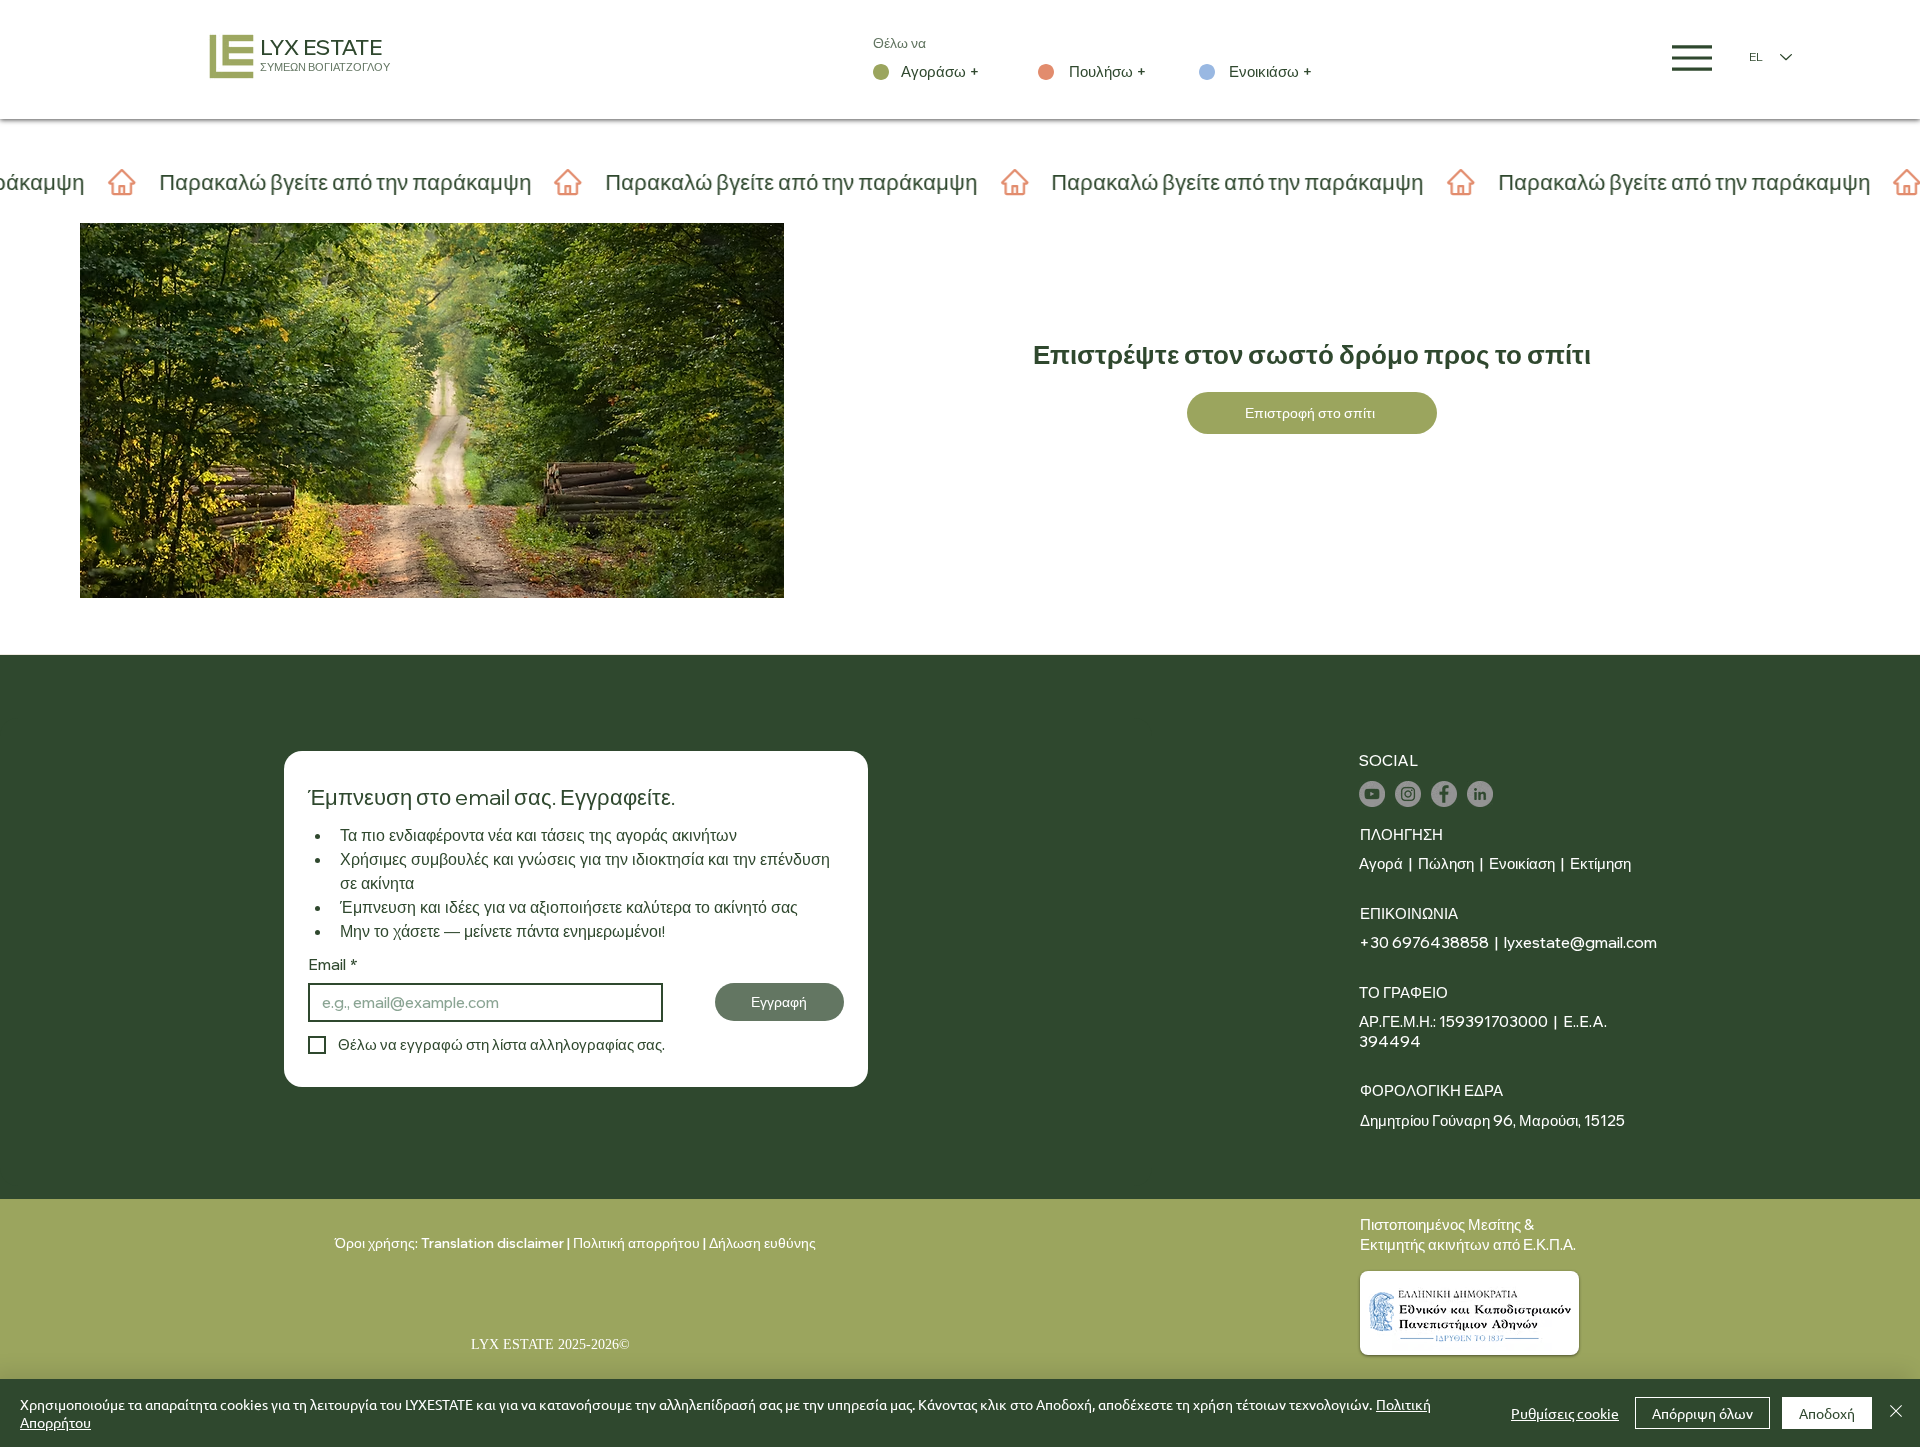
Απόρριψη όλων (1702, 1413)
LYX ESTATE (321, 47)
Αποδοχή (1827, 1413)
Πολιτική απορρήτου (636, 1243)
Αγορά (1381, 863)
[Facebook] (1444, 794)
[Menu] (1692, 57)
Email (333, 964)
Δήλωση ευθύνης (762, 1243)
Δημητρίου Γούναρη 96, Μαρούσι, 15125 (1492, 1120)
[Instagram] (1408, 794)
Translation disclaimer (492, 1243)
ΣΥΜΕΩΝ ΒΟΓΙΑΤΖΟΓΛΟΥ (325, 67)
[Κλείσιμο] (1896, 1413)
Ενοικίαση (1523, 863)
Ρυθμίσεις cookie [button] (1565, 1413)
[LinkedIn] (1480, 794)
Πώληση (1446, 863)
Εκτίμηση (1600, 863)
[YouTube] (1372, 794)
